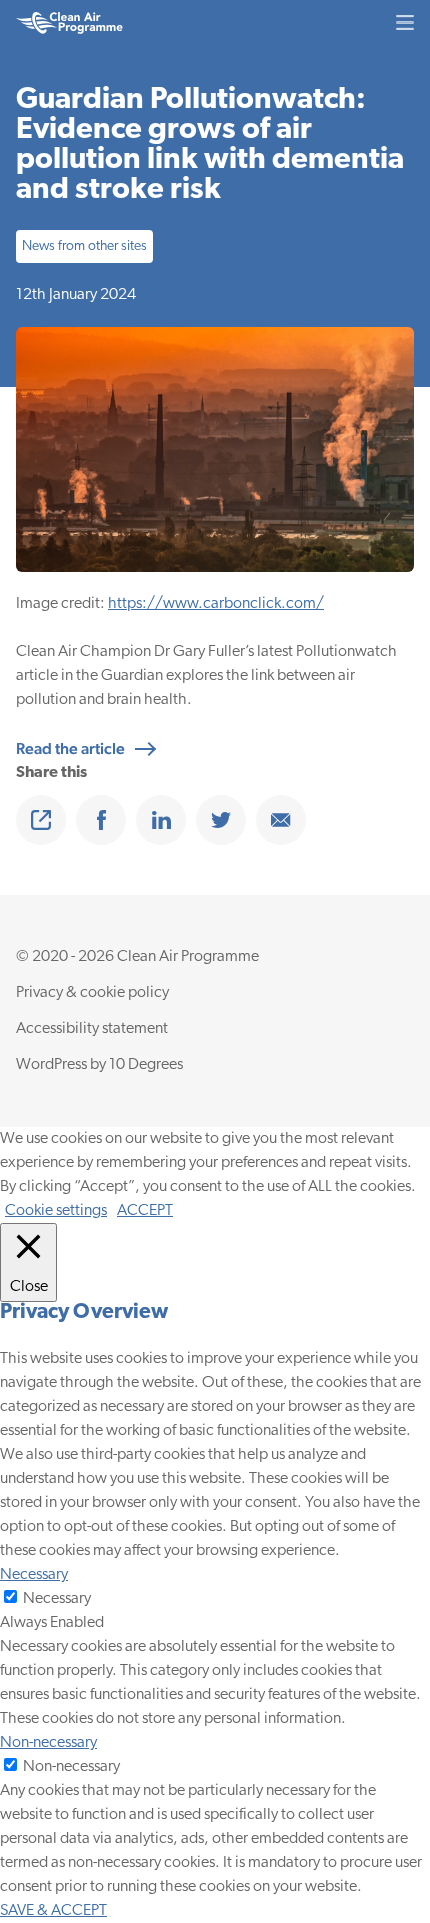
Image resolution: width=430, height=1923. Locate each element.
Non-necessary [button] (48, 1743)
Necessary (57, 1599)
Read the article (70, 748)
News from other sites (84, 246)
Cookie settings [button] (56, 1211)
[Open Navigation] (405, 22)
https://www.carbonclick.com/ (216, 604)
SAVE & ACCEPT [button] (53, 1911)
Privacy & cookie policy (92, 993)
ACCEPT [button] (145, 1211)
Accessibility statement (92, 1029)
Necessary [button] (34, 1575)
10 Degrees (146, 1065)
